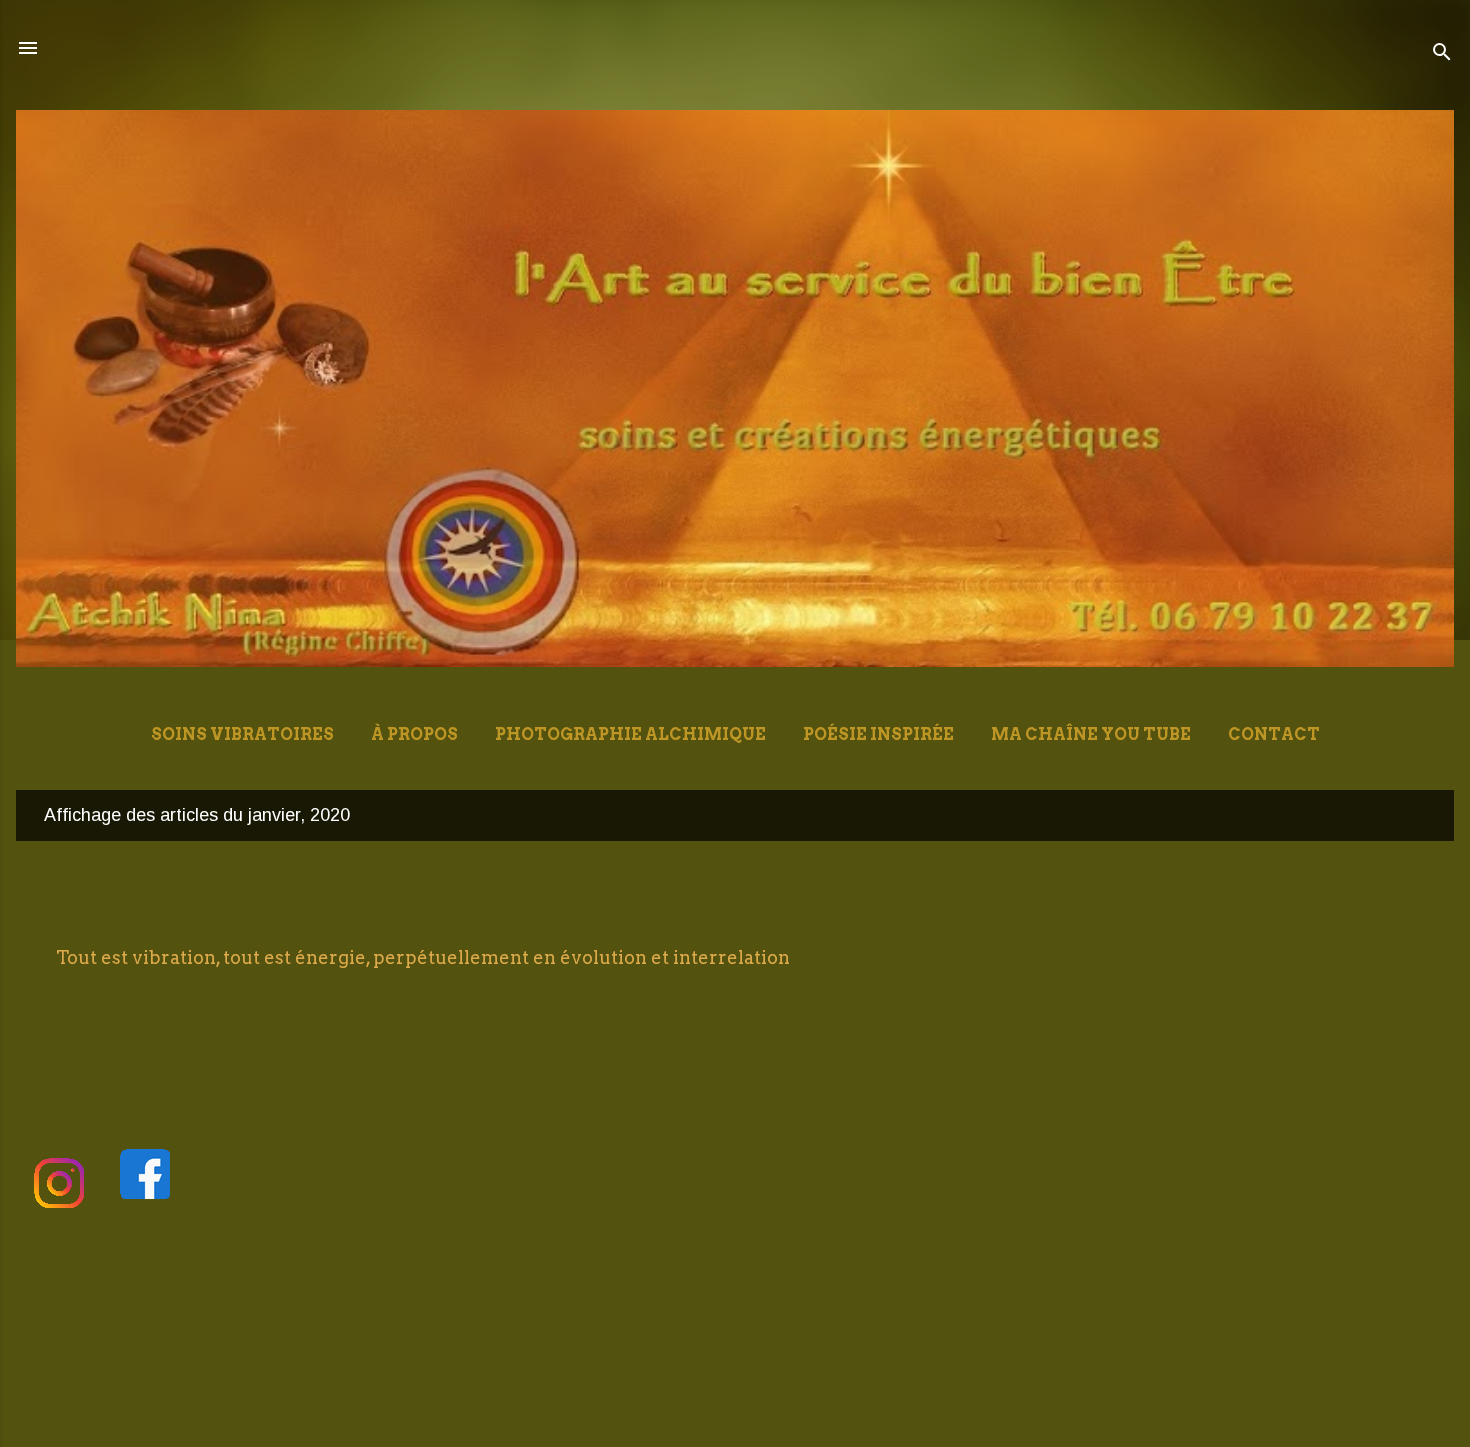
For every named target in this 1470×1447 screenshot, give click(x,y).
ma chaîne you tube (1091, 734)
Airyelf (799, 1395)
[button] (1402, 902)
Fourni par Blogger (747, 1352)
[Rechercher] (1442, 54)
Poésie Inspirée (878, 734)
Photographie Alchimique (630, 734)
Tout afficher (1355, 815)
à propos (414, 734)
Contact (1274, 734)
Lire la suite (1353, 1016)
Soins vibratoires (242, 734)
